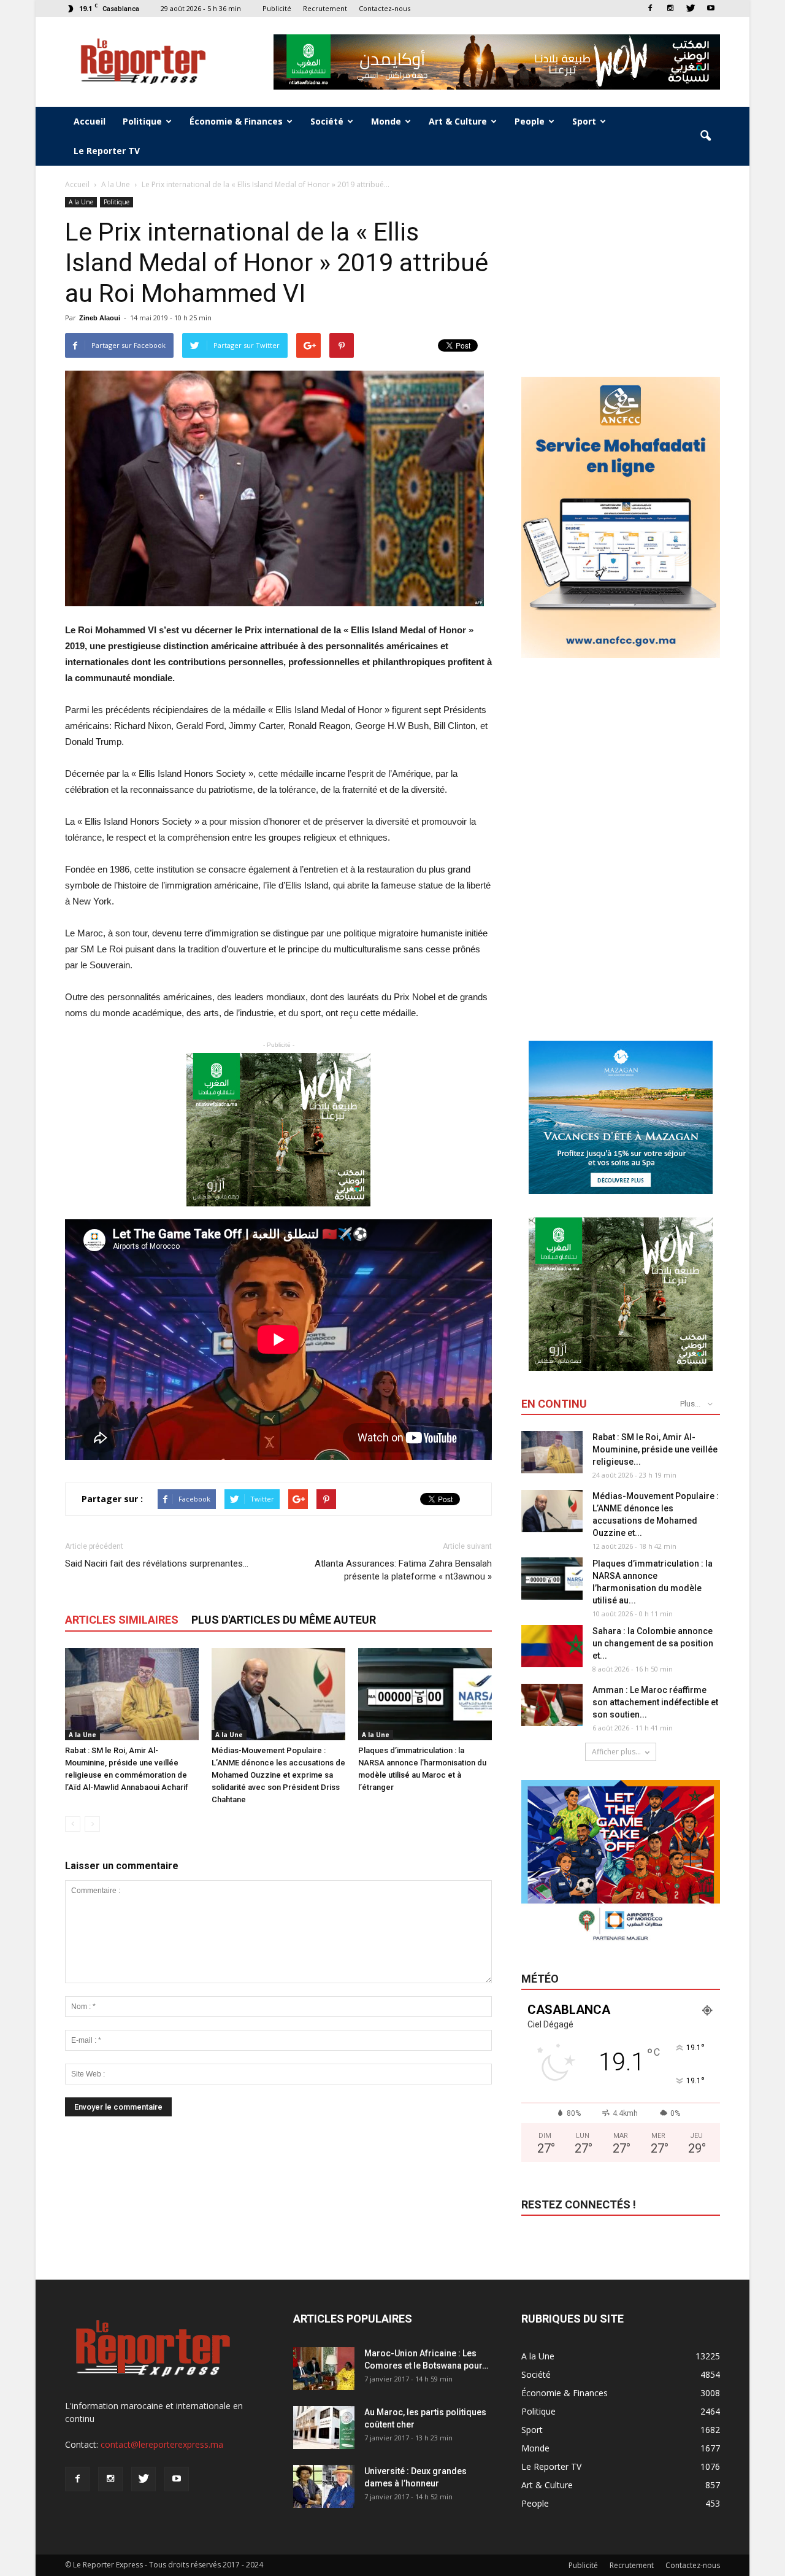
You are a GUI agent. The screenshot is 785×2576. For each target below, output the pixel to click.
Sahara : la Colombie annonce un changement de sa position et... (653, 1643)
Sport (584, 121)
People (530, 121)
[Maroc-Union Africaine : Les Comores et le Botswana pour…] (324, 2369)
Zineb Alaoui (100, 318)
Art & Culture (458, 121)
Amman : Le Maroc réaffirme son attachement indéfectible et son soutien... (655, 1702)
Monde (386, 121)
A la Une (81, 202)
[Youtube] (711, 8)
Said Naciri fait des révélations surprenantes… (157, 1564)
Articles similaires (122, 1620)
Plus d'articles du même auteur (284, 1620)
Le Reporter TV (107, 151)
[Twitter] (691, 8)
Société (327, 121)
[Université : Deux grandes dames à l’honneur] (324, 2486)
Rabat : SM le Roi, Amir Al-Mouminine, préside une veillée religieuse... (655, 1449)
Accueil (90, 121)
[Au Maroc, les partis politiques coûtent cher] (324, 2428)
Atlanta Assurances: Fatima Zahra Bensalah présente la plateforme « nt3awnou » (403, 1570)
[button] (705, 136)
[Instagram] (670, 8)
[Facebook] (650, 8)
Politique (142, 121)
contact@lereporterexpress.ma (162, 2444)
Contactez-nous (385, 8)
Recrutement (325, 8)
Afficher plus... (616, 1752)
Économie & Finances (236, 121)
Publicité (277, 8)
